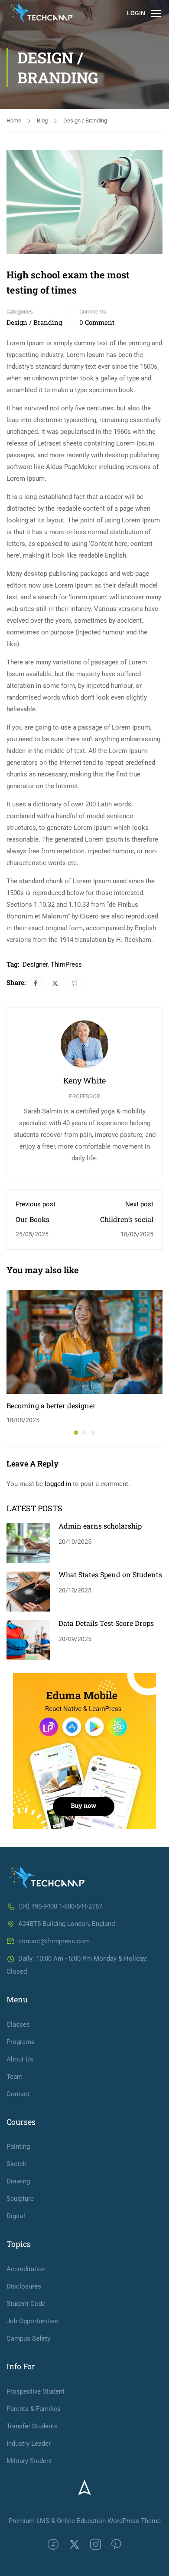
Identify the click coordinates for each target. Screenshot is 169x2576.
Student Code (26, 2304)
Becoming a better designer (51, 1405)
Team (15, 2077)
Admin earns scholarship (100, 1526)
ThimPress (66, 964)
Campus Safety (28, 2338)
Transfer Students (32, 2426)
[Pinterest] (75, 983)
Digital (16, 2216)
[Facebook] (36, 983)
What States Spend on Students (110, 1574)
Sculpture (20, 2199)
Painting (18, 2147)
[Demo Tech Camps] (45, 1877)
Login (136, 13)
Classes (18, 2024)
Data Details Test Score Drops (106, 1623)
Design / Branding (85, 121)
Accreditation (26, 2269)
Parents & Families (34, 2409)
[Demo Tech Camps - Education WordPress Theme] (40, 13)
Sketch (16, 2164)
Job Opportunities (32, 2321)
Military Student (29, 2461)
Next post (139, 1204)
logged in (58, 1484)
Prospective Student (36, 2391)
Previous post (36, 1204)
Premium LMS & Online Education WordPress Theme (85, 2521)
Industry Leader (29, 2444)
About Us (20, 2059)
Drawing (18, 2181)
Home (14, 121)
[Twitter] (55, 983)
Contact (18, 2094)
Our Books (32, 1219)
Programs (21, 2042)
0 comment (97, 322)
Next (156, 202)
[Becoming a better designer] (84, 1341)
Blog (42, 121)
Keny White (84, 1080)
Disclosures (24, 2286)
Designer (35, 964)
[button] (76, 1433)
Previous (13, 202)
